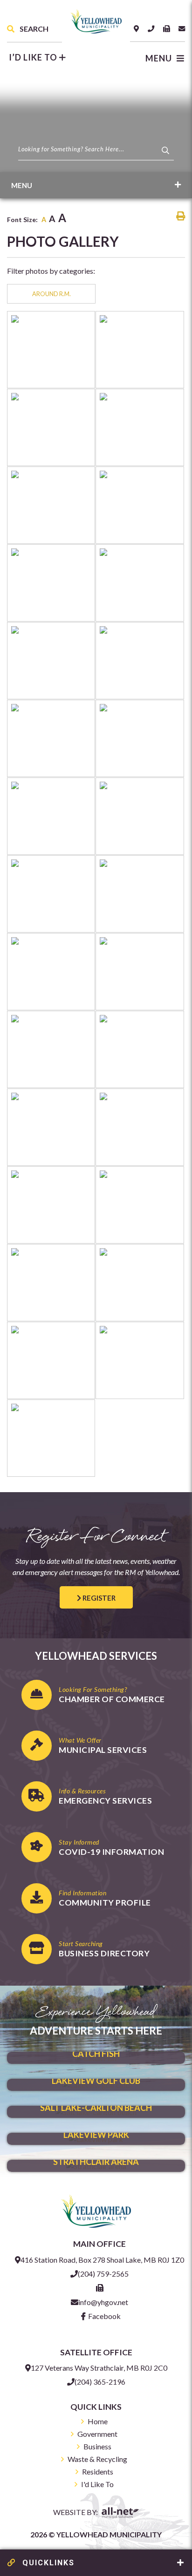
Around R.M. (51, 294)
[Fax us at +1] (166, 29)
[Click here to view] (51, 350)
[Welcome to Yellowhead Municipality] (96, 2210)
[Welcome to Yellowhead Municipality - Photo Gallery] (96, 20)
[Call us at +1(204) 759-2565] (151, 29)
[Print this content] (181, 216)
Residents (98, 2471)
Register (98, 1598)
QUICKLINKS (47, 2563)
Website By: (76, 2512)
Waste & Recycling (97, 2459)
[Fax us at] (100, 2288)
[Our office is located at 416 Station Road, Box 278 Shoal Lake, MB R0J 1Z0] (136, 29)
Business (97, 2446)
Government (97, 2434)
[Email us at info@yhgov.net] (182, 29)
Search (33, 29)
